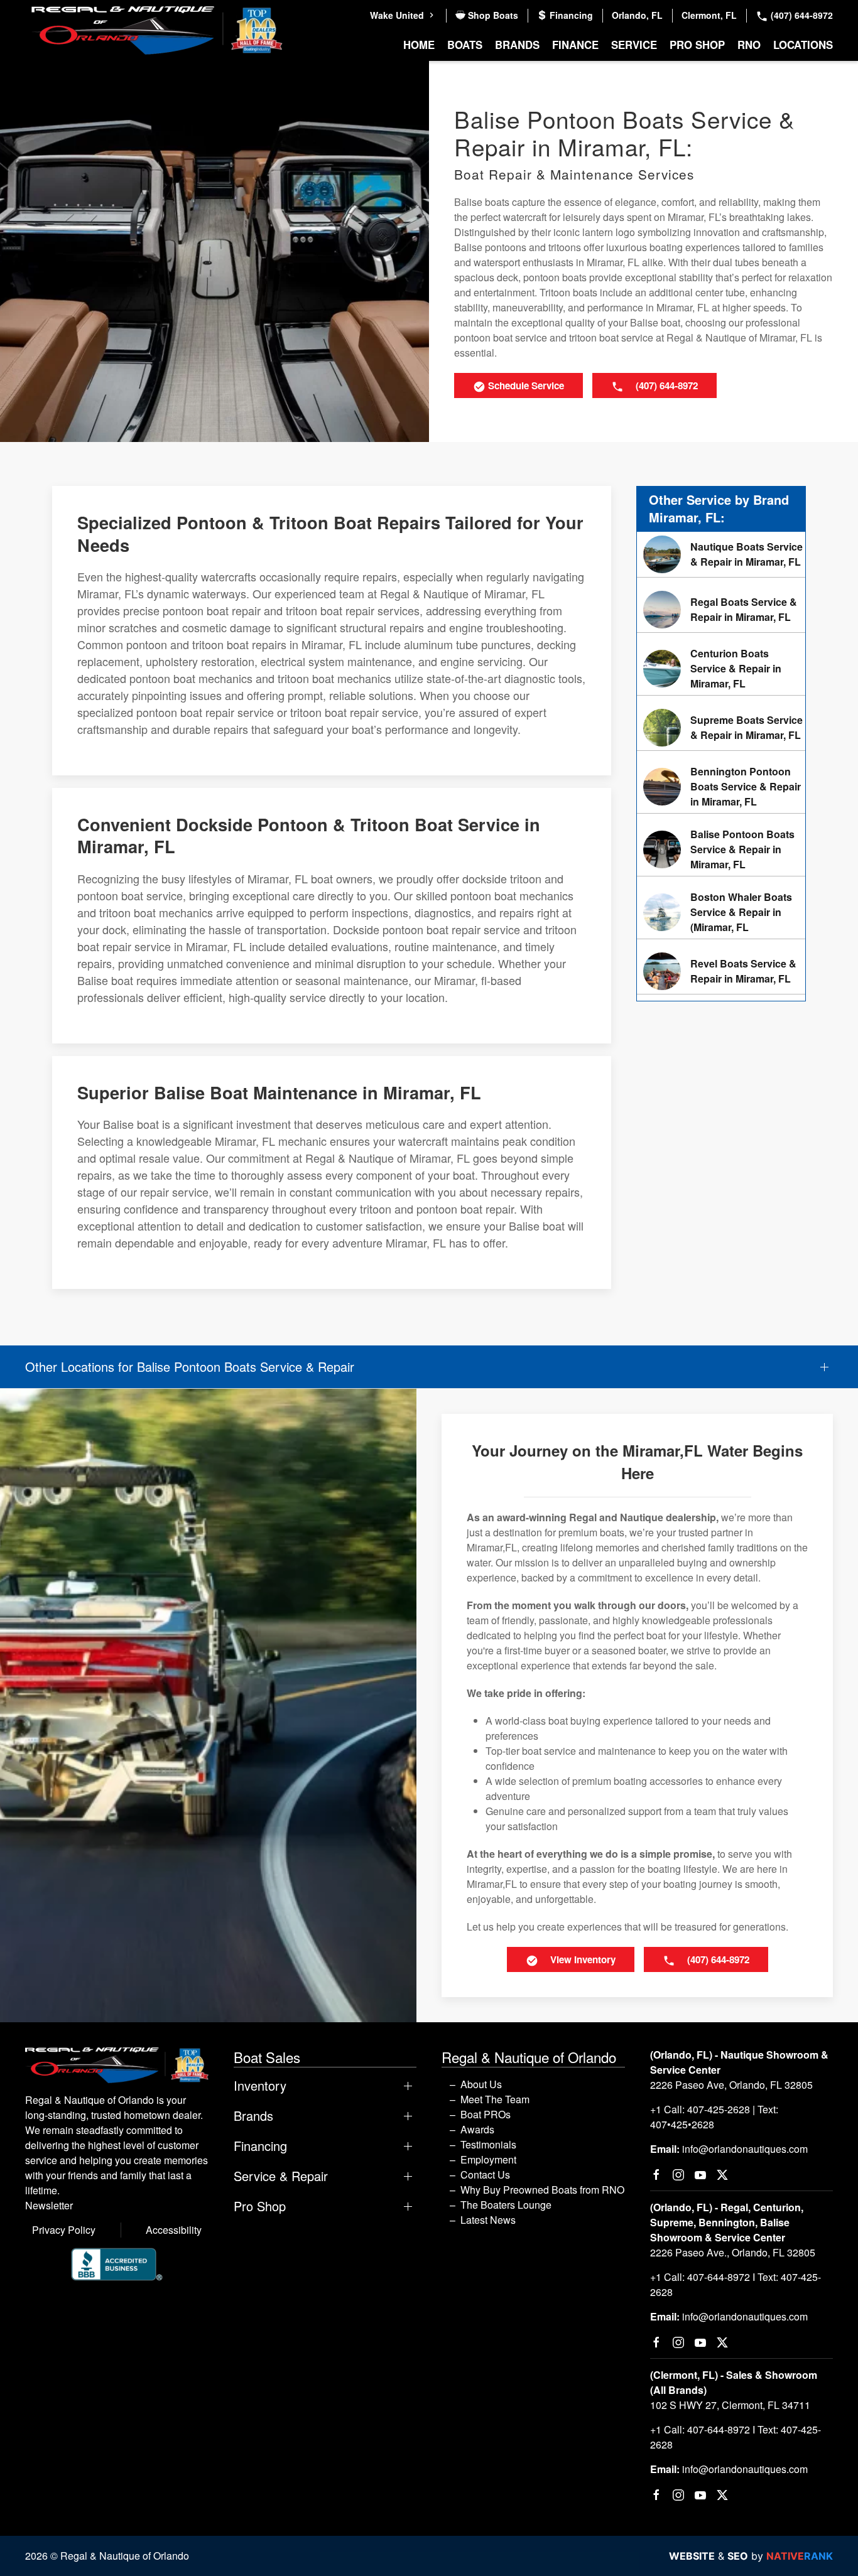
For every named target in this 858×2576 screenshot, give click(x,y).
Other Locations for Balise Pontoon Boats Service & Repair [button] (190, 1367)
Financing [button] (260, 2146)
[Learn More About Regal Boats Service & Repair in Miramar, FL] (721, 610)
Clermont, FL (709, 15)
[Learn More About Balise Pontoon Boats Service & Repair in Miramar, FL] (721, 849)
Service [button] (634, 45)
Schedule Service (525, 385)
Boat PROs (486, 2114)
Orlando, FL (637, 15)
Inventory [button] (260, 2086)
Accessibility (174, 2230)
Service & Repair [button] (281, 2176)
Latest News (488, 2220)
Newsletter (49, 2205)
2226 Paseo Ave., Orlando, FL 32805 (733, 2252)
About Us (481, 2084)
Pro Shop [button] (697, 45)
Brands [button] (517, 45)
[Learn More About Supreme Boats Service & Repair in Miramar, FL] (721, 728)
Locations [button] (803, 45)
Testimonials (488, 2144)
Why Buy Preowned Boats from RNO (542, 2190)
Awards (477, 2129)
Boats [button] (465, 45)
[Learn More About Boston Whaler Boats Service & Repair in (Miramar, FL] (721, 912)
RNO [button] (749, 45)
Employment (488, 2159)
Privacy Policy (64, 2230)
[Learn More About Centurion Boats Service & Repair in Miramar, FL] (721, 669)
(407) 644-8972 (801, 15)
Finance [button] (575, 45)
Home (419, 45)
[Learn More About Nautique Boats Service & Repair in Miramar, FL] (721, 554)
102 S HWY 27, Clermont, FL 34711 (730, 2405)
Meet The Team (495, 2099)
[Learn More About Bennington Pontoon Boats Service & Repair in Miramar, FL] (721, 787)
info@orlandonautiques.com (745, 2149)
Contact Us (485, 2175)
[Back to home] (157, 30)
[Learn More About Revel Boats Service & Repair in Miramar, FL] (721, 971)
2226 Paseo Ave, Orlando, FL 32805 (731, 2085)
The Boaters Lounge (506, 2205)
